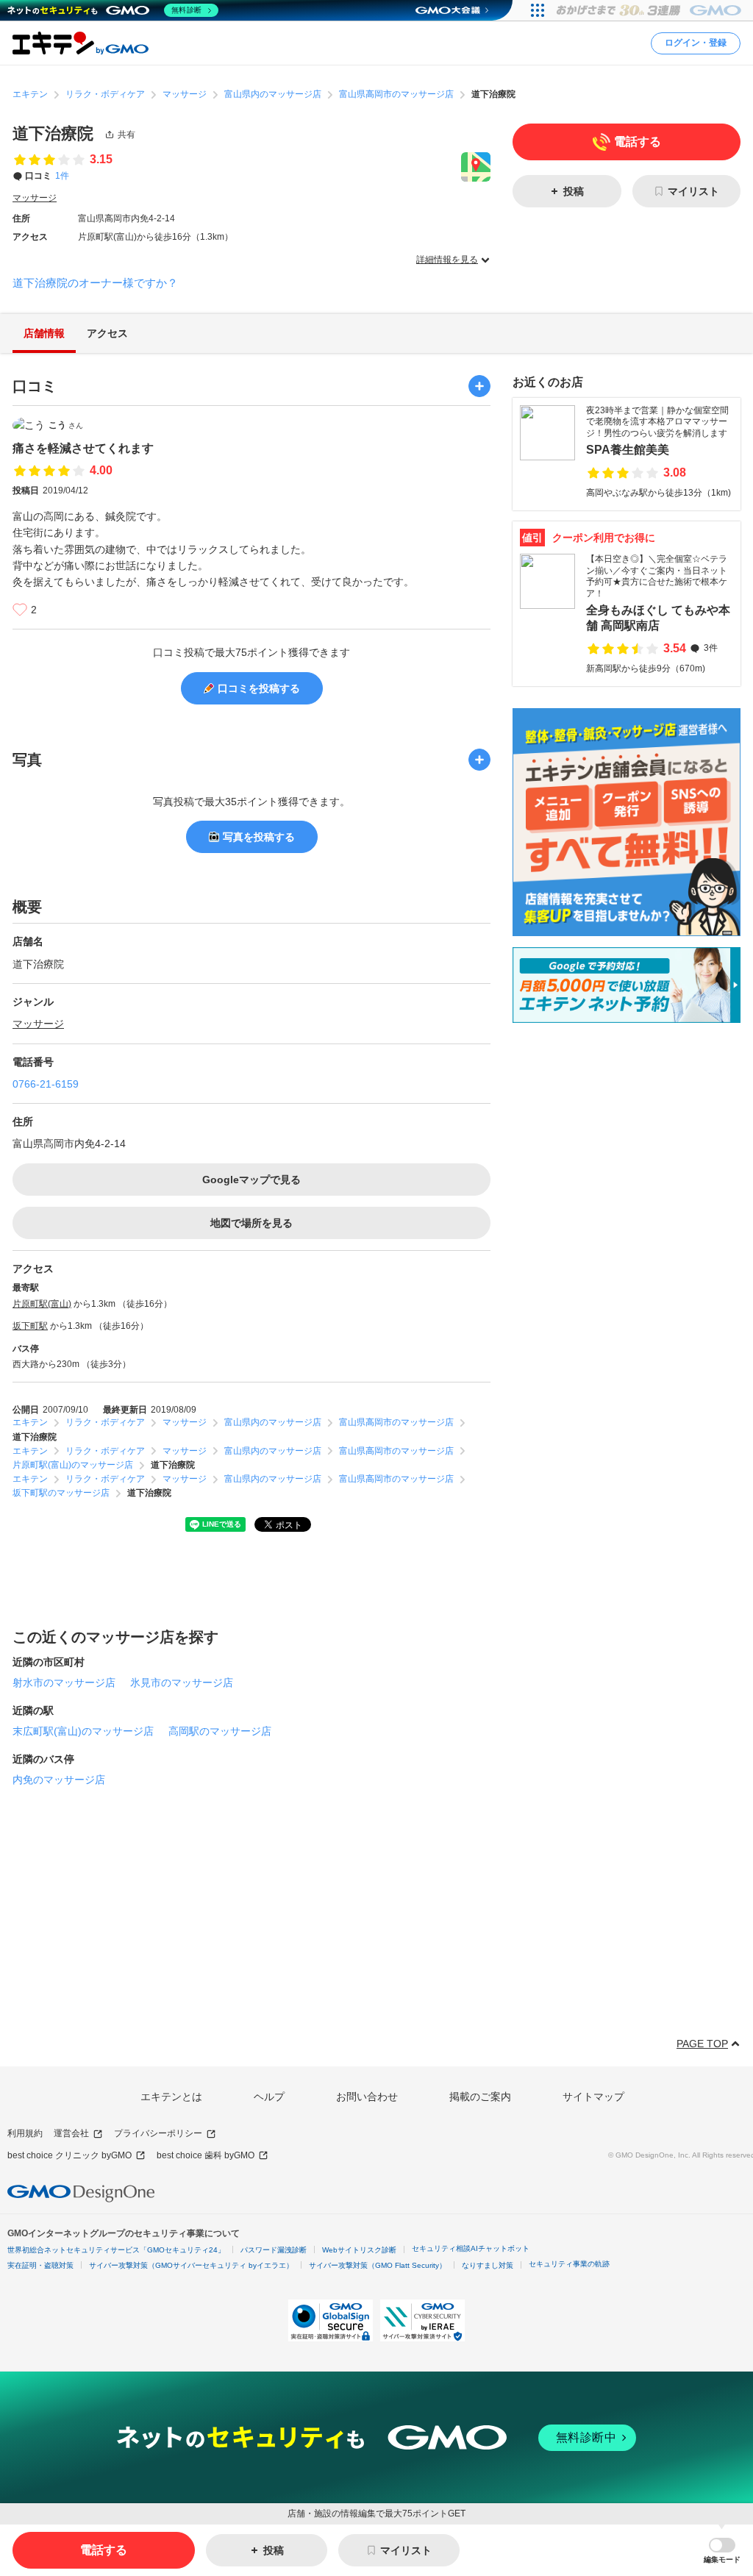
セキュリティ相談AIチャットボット (471, 2248)
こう (66, 425)
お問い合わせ (367, 2097)
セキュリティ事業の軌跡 (569, 2264)
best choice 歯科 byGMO (206, 2155)
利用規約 (25, 2133)
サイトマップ (593, 2097)
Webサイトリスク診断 (359, 2250)
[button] (722, 2551)
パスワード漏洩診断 (274, 2250)
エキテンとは (171, 2097)
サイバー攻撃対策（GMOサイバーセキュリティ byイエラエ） (191, 2265)
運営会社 (71, 2133)
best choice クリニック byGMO (69, 2155)
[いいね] (20, 610)
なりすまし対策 (488, 2265)
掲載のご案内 (480, 2097)
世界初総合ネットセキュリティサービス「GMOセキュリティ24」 (116, 2250)
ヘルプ (269, 2097)
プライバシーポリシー (158, 2133)
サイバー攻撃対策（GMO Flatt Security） (378, 2265)
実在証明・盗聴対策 (40, 2265)
